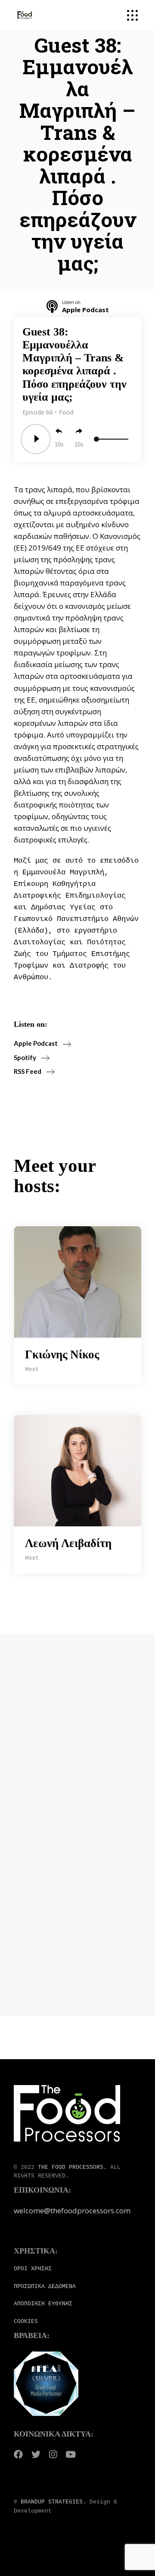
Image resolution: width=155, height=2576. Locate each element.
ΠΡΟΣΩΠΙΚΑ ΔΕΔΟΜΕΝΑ (45, 2286)
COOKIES (26, 2321)
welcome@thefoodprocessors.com (72, 2210)
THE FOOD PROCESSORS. (72, 2167)
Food (66, 412)
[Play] (36, 439)
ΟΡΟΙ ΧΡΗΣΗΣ (33, 2269)
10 (58, 445)
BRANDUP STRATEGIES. (53, 2502)
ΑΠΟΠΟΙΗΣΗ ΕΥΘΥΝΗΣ (43, 2304)
